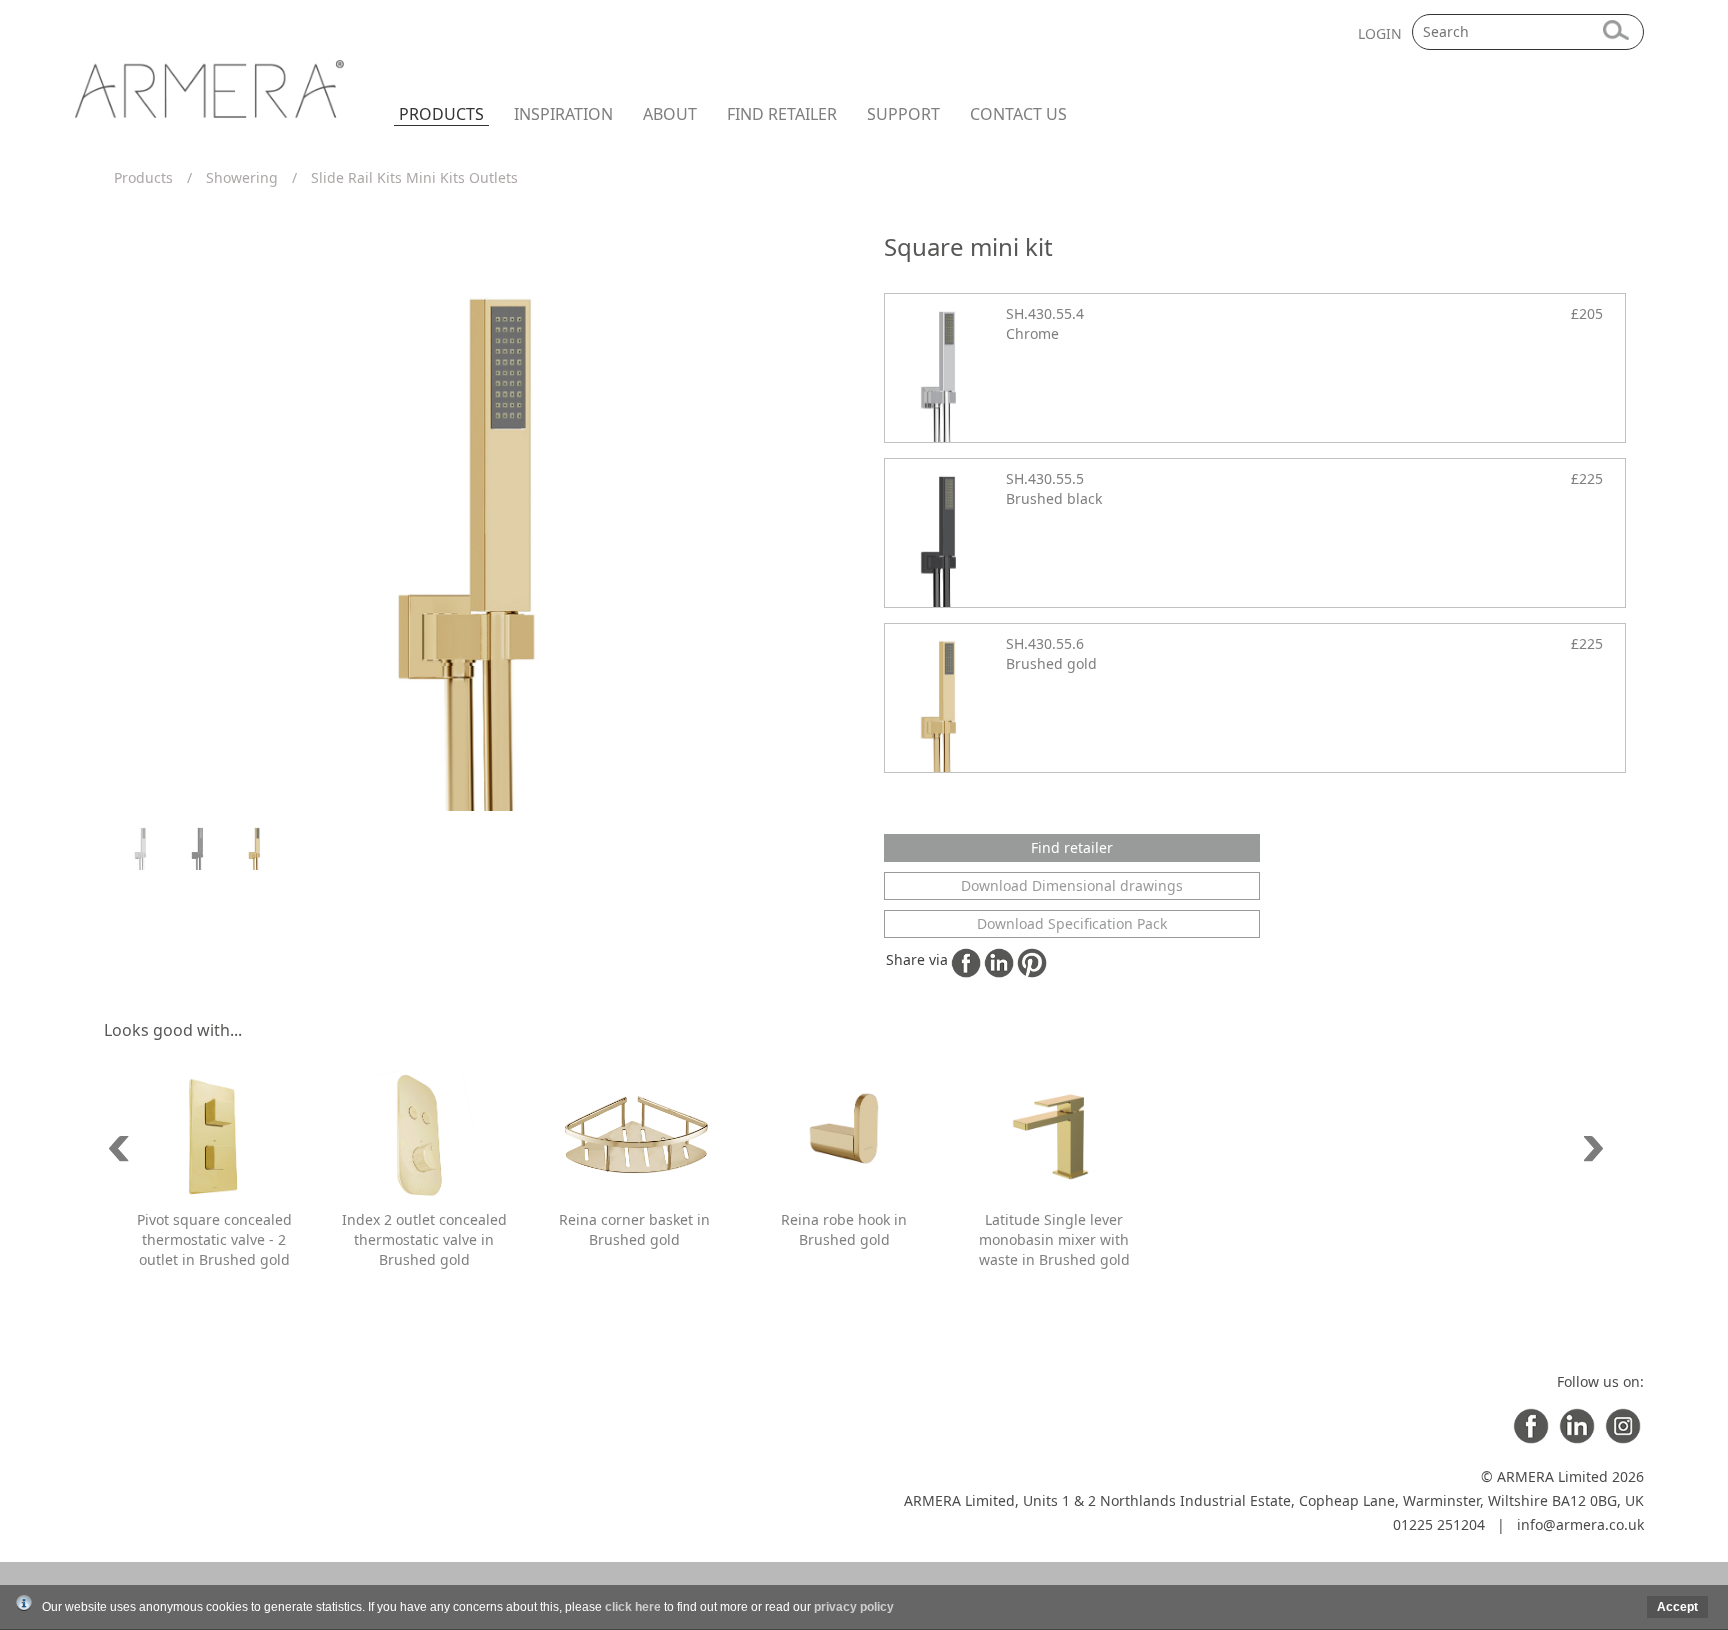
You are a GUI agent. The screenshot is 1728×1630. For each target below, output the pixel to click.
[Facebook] (1531, 1438)
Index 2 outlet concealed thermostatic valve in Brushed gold (424, 1239)
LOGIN (1380, 33)
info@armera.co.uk (1580, 1524)
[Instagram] (1623, 1438)
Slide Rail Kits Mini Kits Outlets (414, 177)
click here (633, 1607)
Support (903, 114)
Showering (242, 177)
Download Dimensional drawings (1072, 885)
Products (441, 114)
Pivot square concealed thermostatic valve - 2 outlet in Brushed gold (214, 1239)
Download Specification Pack (1072, 923)
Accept (1677, 1607)
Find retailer (782, 114)
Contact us (1018, 114)
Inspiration (563, 114)
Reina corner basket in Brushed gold (634, 1229)
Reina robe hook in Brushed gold (844, 1229)
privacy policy (854, 1607)
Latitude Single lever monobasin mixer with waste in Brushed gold (1054, 1239)
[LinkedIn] (1577, 1438)
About (670, 114)
